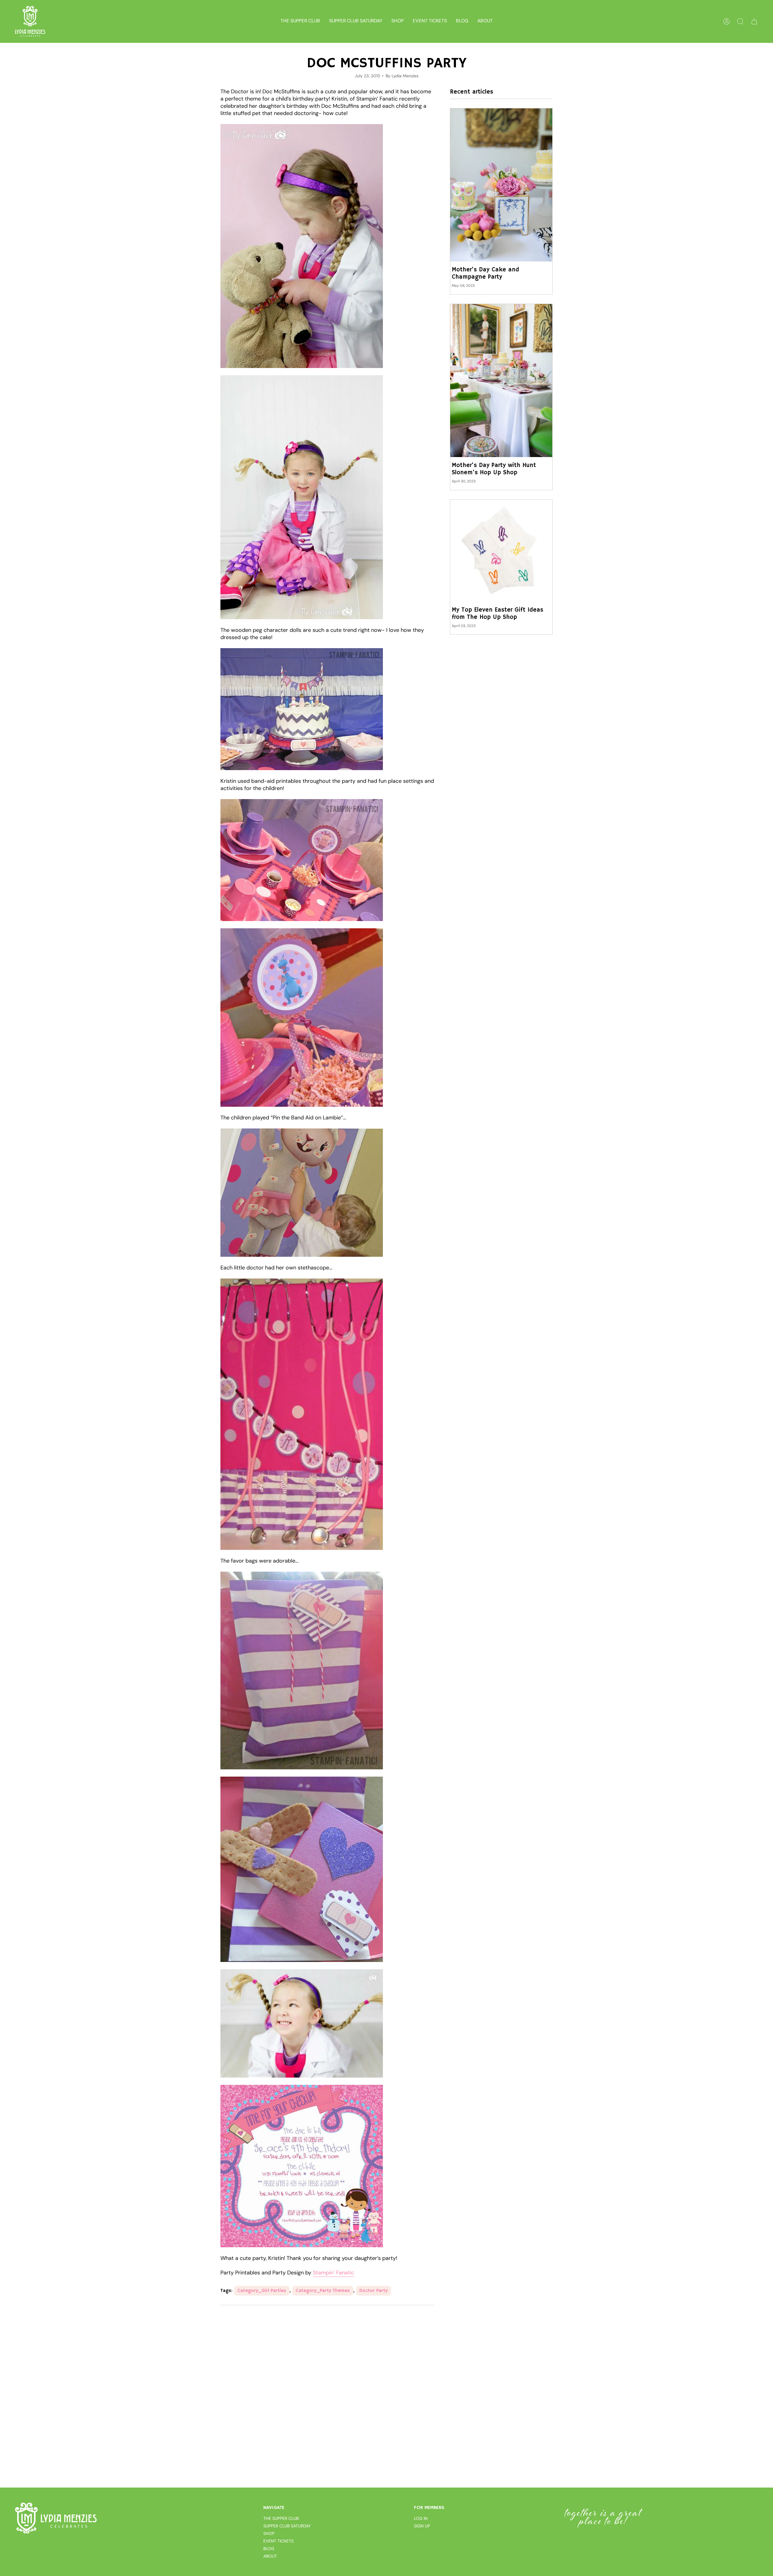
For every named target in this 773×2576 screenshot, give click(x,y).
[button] (398, 21)
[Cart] (754, 21)
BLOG (269, 2549)
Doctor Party (374, 2291)
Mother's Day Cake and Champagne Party (485, 274)
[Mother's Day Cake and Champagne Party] (501, 185)
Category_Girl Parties (262, 2291)
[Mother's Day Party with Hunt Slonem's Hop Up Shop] (501, 381)
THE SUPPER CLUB (281, 2518)
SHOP (269, 2533)
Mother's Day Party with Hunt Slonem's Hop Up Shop (494, 469)
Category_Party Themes (323, 2291)
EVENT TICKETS (278, 2541)
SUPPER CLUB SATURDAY (287, 2526)
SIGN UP (422, 2526)
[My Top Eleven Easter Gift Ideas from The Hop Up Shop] (501, 551)
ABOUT (270, 2556)
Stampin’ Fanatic (334, 2273)
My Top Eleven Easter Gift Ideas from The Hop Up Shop (497, 614)
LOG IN (421, 2518)
